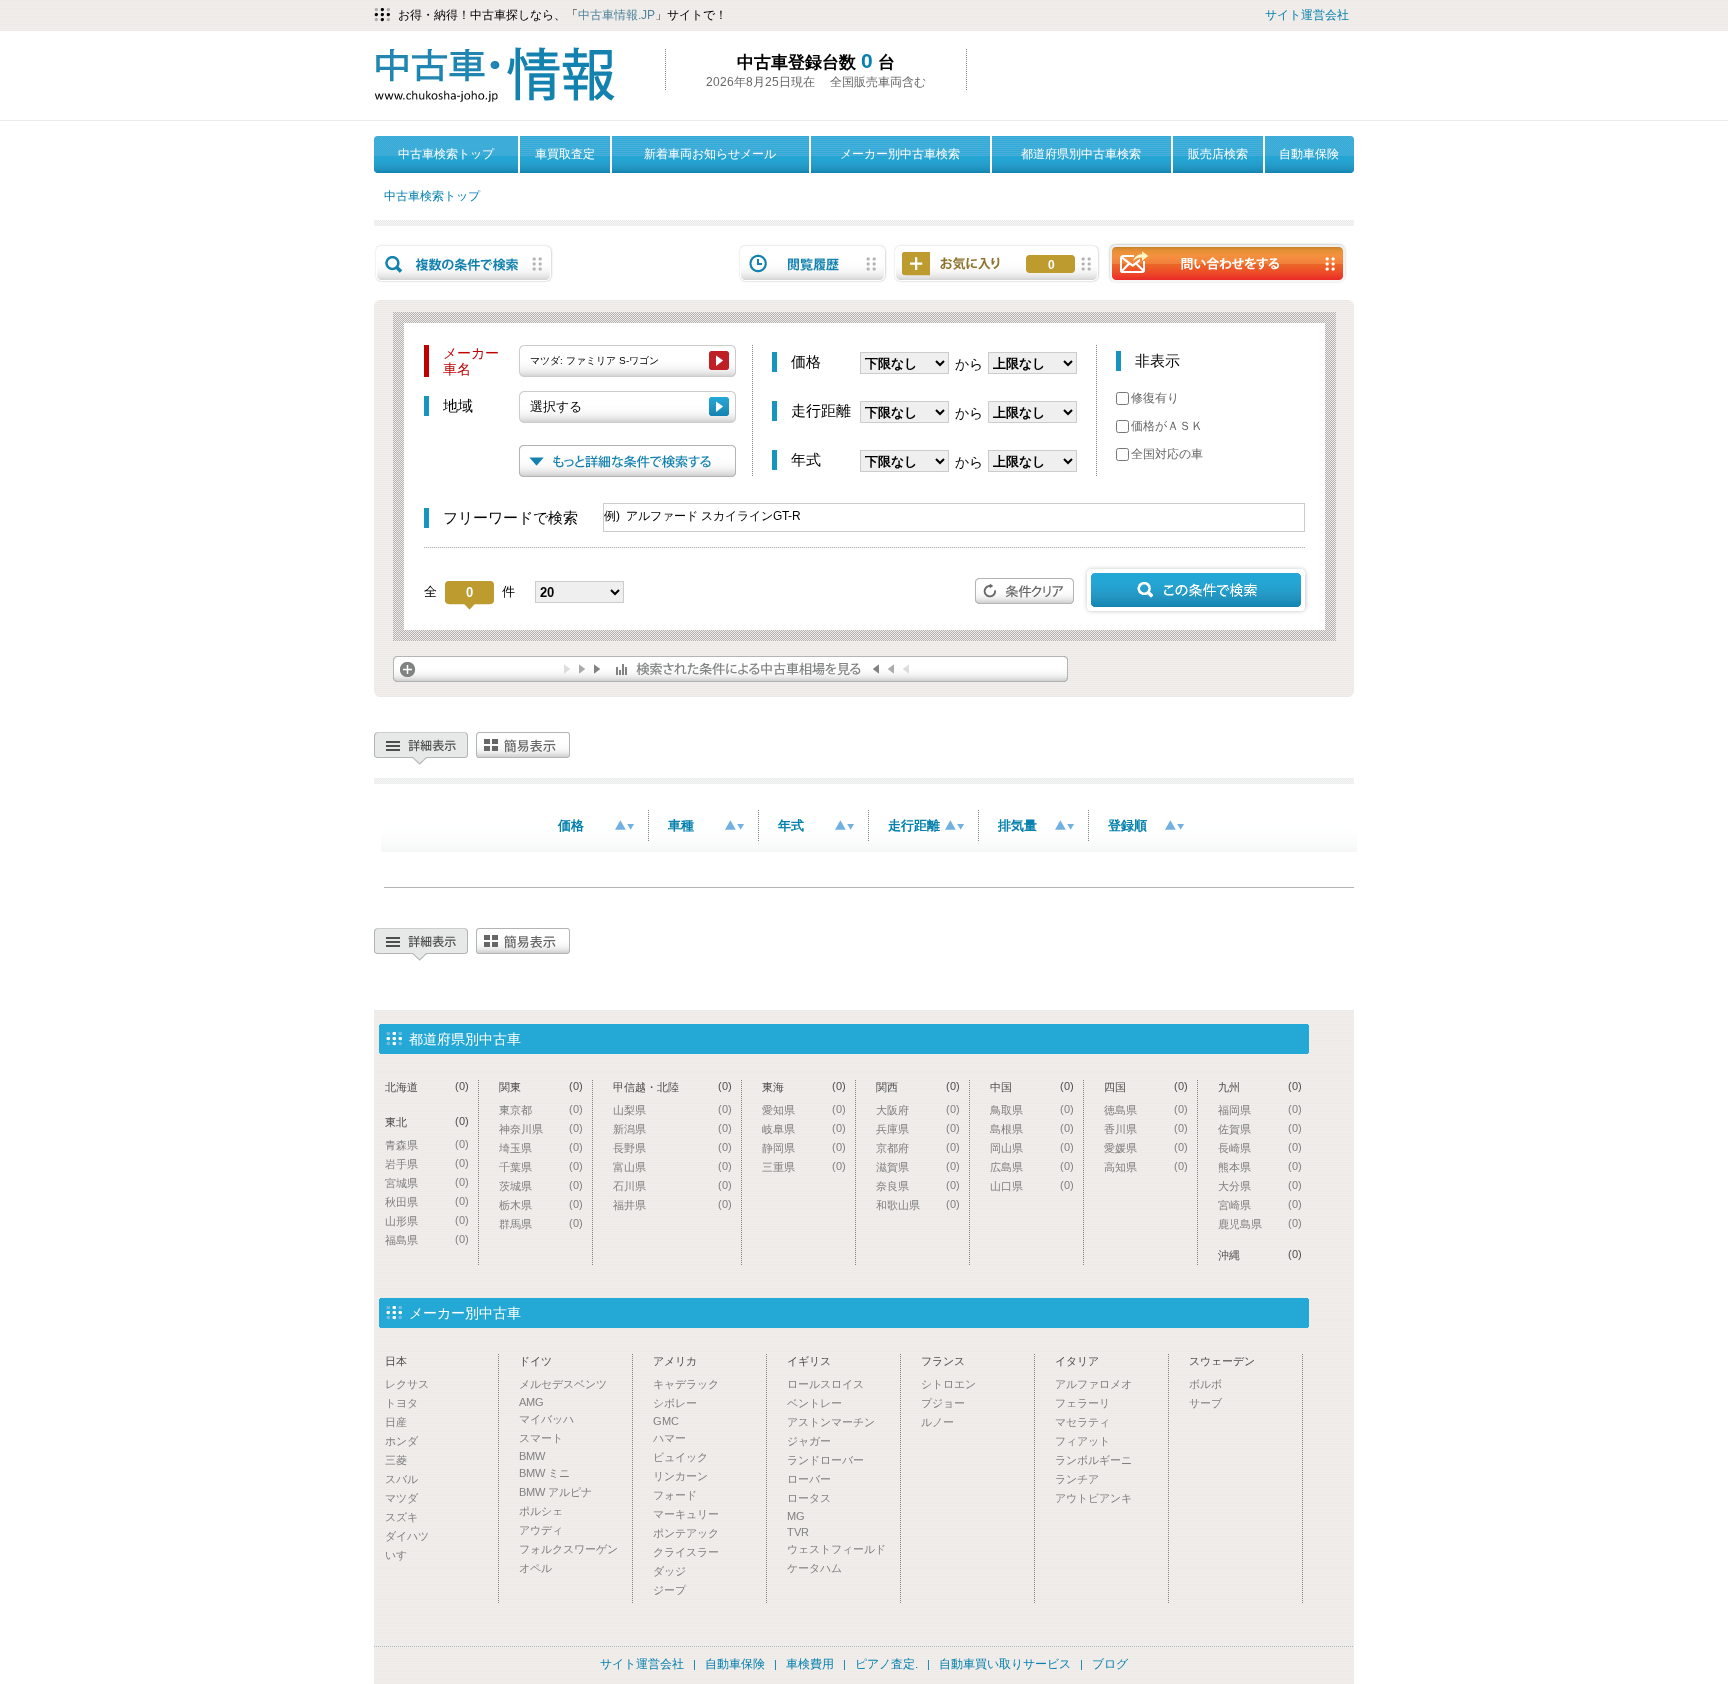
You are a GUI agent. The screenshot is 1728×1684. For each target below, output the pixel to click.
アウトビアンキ (1093, 1498)
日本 (396, 1361)
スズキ (401, 1517)
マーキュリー (686, 1514)
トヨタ (401, 1403)
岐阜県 (804, 1128)
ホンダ (401, 1441)
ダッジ (669, 1571)
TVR (798, 1532)
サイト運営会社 (1307, 15)
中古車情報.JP (616, 15)
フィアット (1082, 1441)
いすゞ (401, 1555)
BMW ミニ (544, 1473)
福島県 (427, 1239)
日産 (396, 1422)
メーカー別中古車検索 (900, 154)
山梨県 (672, 1109)
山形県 (427, 1220)
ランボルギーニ (1093, 1460)
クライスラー (686, 1552)
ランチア (1077, 1479)
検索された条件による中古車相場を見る (730, 669)
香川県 (1146, 1128)
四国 (1146, 1086)
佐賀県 (1260, 1128)
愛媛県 (1146, 1147)
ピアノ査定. (886, 1664)
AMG (531, 1402)
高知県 (1146, 1166)
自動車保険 (1309, 154)
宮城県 (427, 1182)
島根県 (1032, 1128)
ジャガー (809, 1441)
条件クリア (1025, 591)
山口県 (1032, 1185)
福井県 (672, 1204)
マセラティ (1082, 1422)
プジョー (943, 1403)
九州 (1260, 1086)
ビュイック (680, 1457)
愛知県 (804, 1109)
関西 (918, 1086)
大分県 (1260, 1185)
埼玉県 (541, 1147)
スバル (401, 1479)
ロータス (809, 1498)
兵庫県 (918, 1128)
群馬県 (541, 1223)
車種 (681, 825)
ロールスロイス (825, 1384)
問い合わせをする (1227, 262)
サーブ (1205, 1403)
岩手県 (427, 1163)
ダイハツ (407, 1536)
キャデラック (686, 1384)
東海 (804, 1086)
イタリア (1077, 1361)
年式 (791, 825)
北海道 (427, 1086)
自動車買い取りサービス (1005, 1664)
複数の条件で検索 (464, 263)
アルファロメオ (1093, 1384)
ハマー (669, 1438)
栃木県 (541, 1204)
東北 (427, 1121)
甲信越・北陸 (672, 1086)
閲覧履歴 (813, 263)
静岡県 (804, 1147)
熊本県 (1260, 1166)
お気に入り (1051, 265)
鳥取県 (1032, 1109)
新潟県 (672, 1128)
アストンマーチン (831, 1422)
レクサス (407, 1384)
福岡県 (1260, 1109)
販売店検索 (1218, 154)
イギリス (809, 1361)
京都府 (918, 1147)
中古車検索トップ (446, 154)
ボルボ (1205, 1384)
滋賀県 (918, 1166)
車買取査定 (565, 154)
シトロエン (948, 1384)
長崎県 (1260, 1147)
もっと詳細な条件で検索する (627, 461)
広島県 (1032, 1166)
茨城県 (541, 1185)
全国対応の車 (1167, 454)
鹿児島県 (1260, 1223)
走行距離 (914, 825)
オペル (535, 1568)
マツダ (401, 1498)
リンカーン (680, 1476)
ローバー (809, 1479)
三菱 (396, 1460)
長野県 (672, 1147)
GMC (666, 1421)
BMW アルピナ (555, 1492)
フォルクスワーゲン (568, 1549)
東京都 (541, 1109)
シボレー (675, 1403)
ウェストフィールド (836, 1549)
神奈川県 (541, 1128)
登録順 (1127, 825)
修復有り (1155, 398)
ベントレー (814, 1403)
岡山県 (1032, 1147)
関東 (541, 1086)
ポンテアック (686, 1533)
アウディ (541, 1530)
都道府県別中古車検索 (1081, 154)
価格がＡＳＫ (1167, 426)
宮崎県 (1260, 1204)
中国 (1032, 1086)
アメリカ (675, 1361)
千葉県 (541, 1166)
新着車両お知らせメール (710, 154)
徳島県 (1146, 1109)
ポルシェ (541, 1511)
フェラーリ (1082, 1403)
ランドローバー (825, 1460)
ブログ (1110, 1664)
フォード (675, 1495)
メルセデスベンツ (563, 1384)
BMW (532, 1456)
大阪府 (918, 1109)
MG (796, 1516)
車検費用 (810, 1664)
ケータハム (814, 1568)
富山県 (672, 1166)
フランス (943, 1361)
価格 (571, 825)
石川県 (672, 1185)
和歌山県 (918, 1204)
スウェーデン (1222, 1361)
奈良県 (918, 1185)
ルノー (937, 1422)
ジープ (669, 1590)
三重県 (804, 1166)
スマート (541, 1438)
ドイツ (535, 1361)
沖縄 (1260, 1254)
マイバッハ (546, 1419)
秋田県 (427, 1201)
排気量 (1017, 825)
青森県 (427, 1144)
